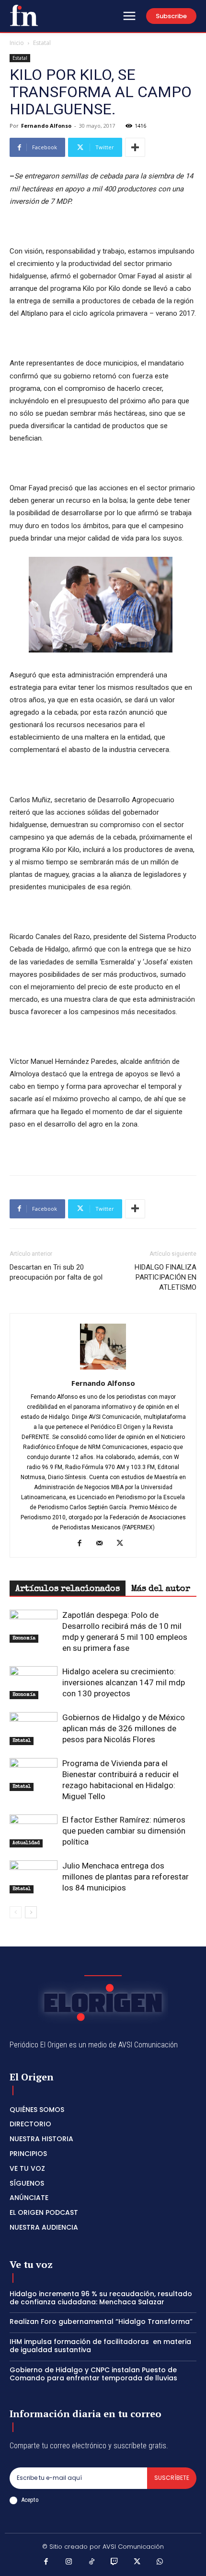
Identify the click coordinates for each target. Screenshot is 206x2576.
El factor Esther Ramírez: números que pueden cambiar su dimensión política (124, 1831)
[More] (135, 147)
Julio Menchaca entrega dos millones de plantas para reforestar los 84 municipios (126, 1877)
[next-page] (31, 1912)
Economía (24, 1638)
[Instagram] (69, 2563)
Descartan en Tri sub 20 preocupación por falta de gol (56, 1272)
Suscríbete (172, 2478)
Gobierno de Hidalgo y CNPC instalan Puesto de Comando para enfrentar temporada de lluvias (93, 2374)
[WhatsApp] (160, 2563)
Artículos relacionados (68, 1589)
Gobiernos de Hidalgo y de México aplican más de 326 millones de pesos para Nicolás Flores (124, 1728)
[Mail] (103, 1544)
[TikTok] (92, 2563)
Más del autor (161, 1589)
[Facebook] (83, 1544)
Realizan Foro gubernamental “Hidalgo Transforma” (101, 2322)
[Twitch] (114, 2563)
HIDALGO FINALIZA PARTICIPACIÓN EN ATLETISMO (166, 1277)
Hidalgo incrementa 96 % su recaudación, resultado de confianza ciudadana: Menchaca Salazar (101, 2298)
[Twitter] (123, 1544)
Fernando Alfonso (46, 126)
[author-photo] (103, 1370)
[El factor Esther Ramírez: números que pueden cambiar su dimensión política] (34, 1831)
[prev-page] (16, 1912)
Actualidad (26, 1843)
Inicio (17, 43)
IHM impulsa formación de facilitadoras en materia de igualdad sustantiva (100, 2346)
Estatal (42, 43)
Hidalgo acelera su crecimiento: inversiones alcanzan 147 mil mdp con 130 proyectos (124, 1682)
